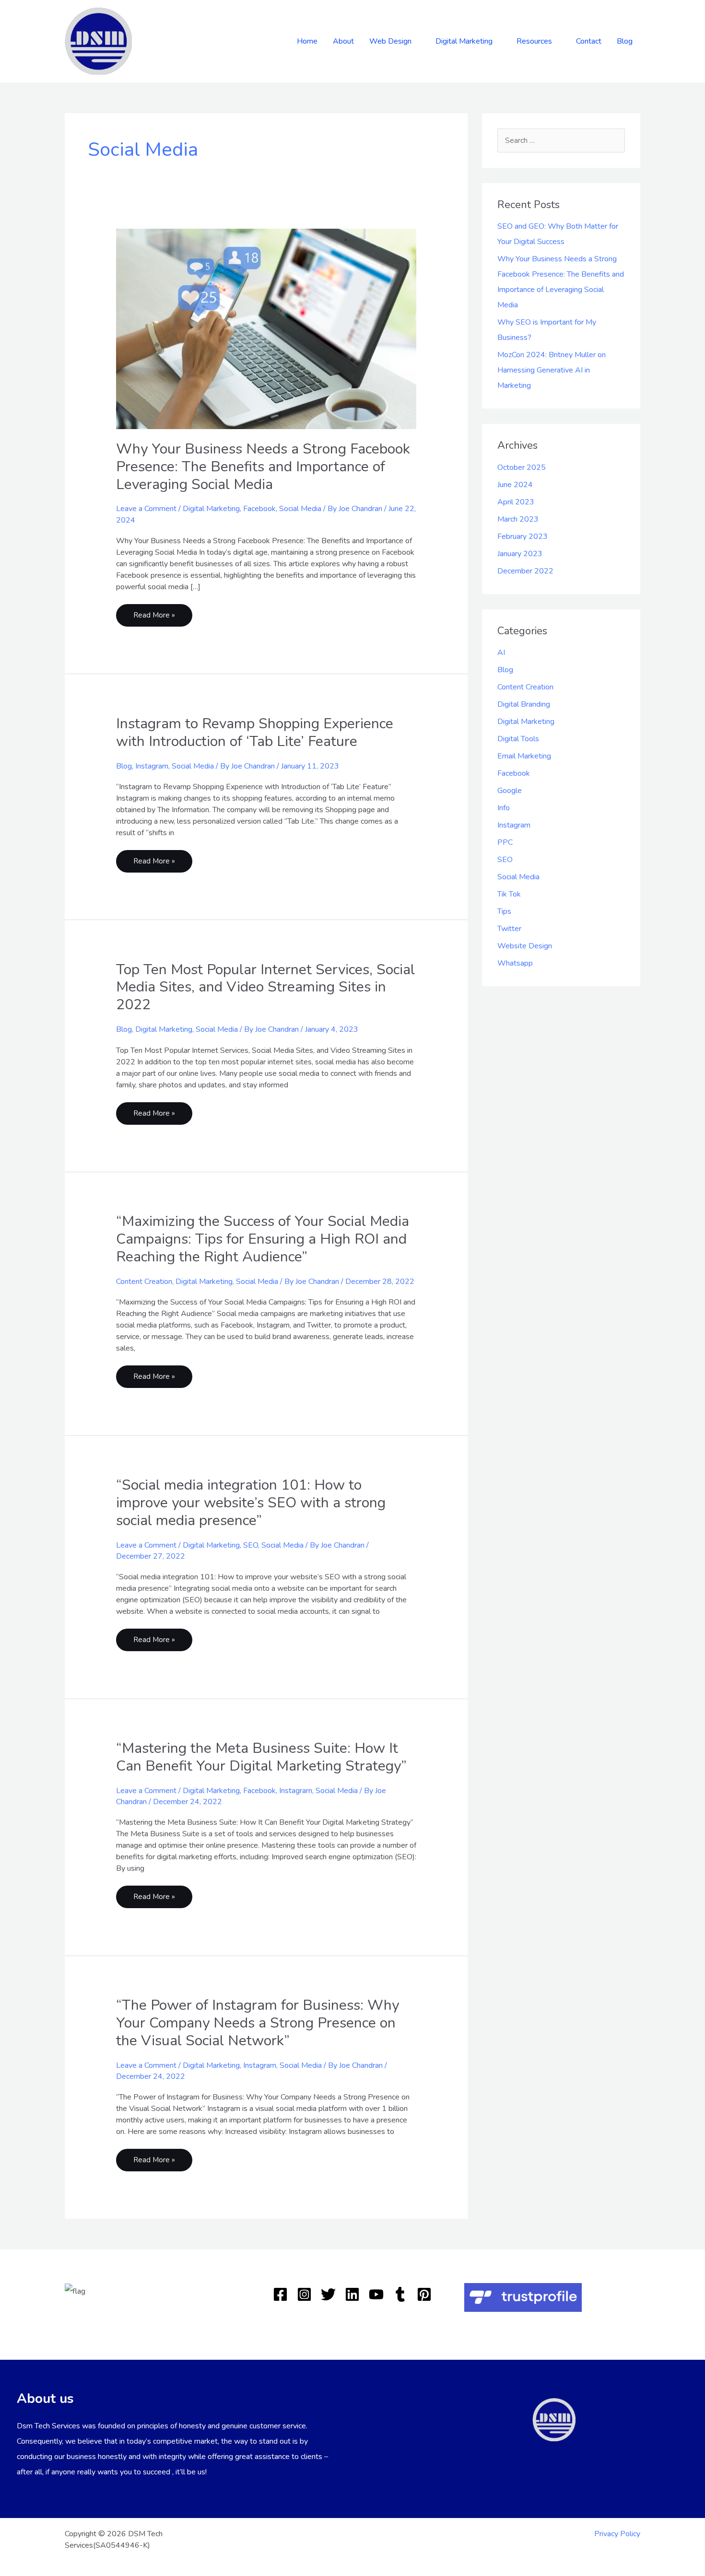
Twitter (509, 929)
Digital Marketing (211, 509)
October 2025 (522, 467)
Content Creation (144, 1282)
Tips (504, 911)
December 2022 (525, 571)
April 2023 (516, 502)
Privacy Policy (617, 2534)
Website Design (525, 946)
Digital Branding (524, 704)
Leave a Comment (146, 509)
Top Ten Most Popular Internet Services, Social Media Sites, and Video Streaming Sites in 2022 (265, 987)
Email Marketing (524, 756)
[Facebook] (280, 2294)
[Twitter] (328, 2294)
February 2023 (523, 536)
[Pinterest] (424, 2294)
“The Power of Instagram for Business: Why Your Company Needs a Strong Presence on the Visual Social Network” (258, 2023)
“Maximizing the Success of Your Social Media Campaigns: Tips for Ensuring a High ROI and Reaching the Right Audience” (263, 1239)
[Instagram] (304, 2294)
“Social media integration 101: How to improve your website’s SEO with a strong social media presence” (251, 1503)
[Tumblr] (400, 2294)
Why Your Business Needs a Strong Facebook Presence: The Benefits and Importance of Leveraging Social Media (263, 467)
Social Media (300, 509)
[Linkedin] (352, 2294)
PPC (505, 842)
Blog (124, 766)
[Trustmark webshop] (523, 2297)
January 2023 (520, 554)
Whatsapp (515, 963)
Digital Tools (518, 739)
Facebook (259, 509)
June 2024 (515, 485)
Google (510, 791)
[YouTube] (376, 2294)
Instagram (152, 766)
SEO (251, 1545)
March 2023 (518, 519)
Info (504, 808)
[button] (416, 41)
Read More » (154, 612)
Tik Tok (509, 894)
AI (501, 653)
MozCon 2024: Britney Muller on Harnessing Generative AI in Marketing (552, 370)
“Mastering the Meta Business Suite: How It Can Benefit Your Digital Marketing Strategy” (261, 1757)
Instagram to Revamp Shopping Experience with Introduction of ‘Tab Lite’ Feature (255, 733)
